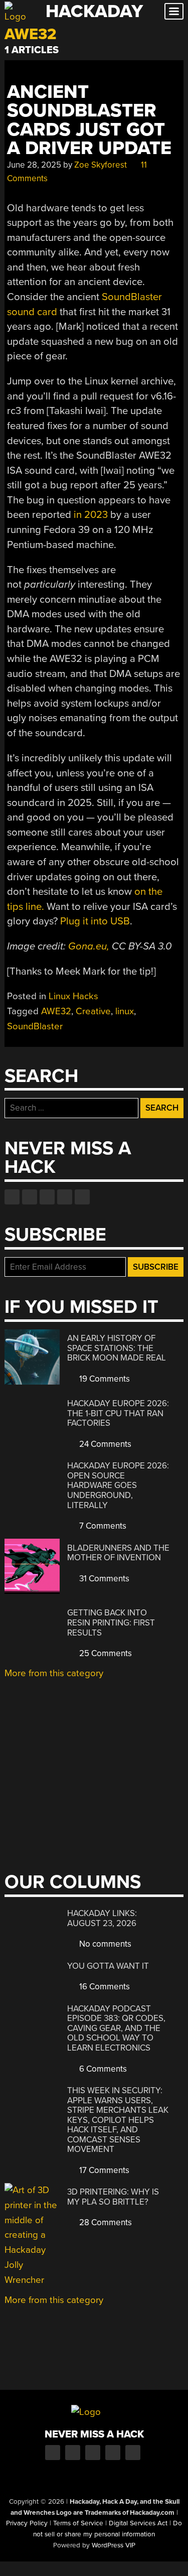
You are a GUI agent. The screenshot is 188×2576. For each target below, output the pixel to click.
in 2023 (91, 515)
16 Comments (104, 1987)
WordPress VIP (114, 2545)
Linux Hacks (73, 996)
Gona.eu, (89, 946)
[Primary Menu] (174, 11)
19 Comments (104, 1379)
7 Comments (102, 1526)
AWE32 (56, 1011)
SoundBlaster (35, 1026)
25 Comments (105, 1653)
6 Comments (102, 2069)
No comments (104, 1944)
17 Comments (103, 2170)
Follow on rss (65, 1197)
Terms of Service (78, 2523)
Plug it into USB (95, 921)
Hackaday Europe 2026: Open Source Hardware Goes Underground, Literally (118, 1485)
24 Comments (104, 1444)
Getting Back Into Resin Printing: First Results (111, 1622)
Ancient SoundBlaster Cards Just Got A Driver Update (89, 120)
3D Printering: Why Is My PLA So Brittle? (113, 2197)
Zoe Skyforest (101, 165)
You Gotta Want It (108, 1966)
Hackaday (94, 11)
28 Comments (105, 2222)
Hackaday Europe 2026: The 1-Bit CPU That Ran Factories (118, 1413)
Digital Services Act (138, 2523)
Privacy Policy (27, 2523)
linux (125, 1011)
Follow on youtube (47, 1197)
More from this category (54, 1673)
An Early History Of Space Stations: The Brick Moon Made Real (117, 1348)
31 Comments (103, 1579)
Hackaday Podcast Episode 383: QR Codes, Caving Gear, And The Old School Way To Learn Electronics (116, 2028)
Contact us (82, 1197)
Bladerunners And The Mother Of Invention (118, 1553)
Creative (93, 1011)
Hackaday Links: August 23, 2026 (102, 1918)
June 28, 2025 (34, 165)
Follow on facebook (12, 1197)
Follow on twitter (30, 1197)
